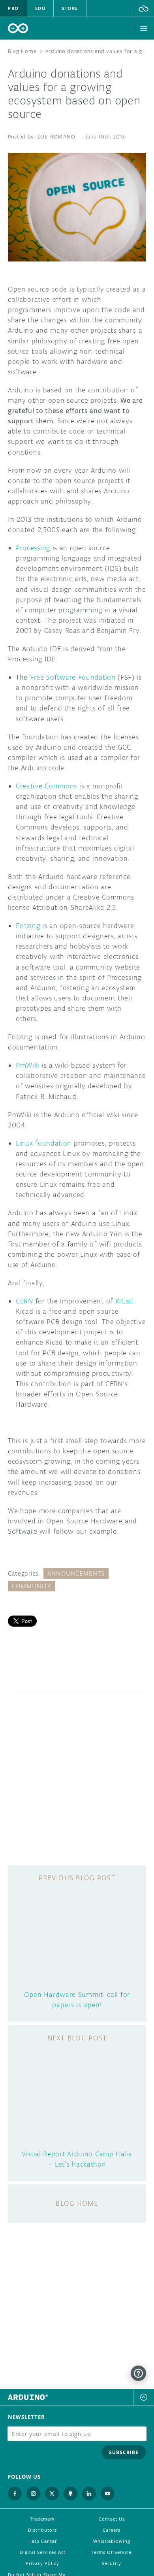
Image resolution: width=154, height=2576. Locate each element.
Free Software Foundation (73, 677)
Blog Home (22, 51)
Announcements (76, 1573)
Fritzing (28, 926)
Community (32, 1586)
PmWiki (28, 1065)
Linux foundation (44, 1143)
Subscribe (124, 2452)
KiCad (125, 1301)
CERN (24, 1301)
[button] (144, 8)
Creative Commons (46, 786)
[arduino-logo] (18, 28)
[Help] (138, 2373)
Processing (33, 548)
